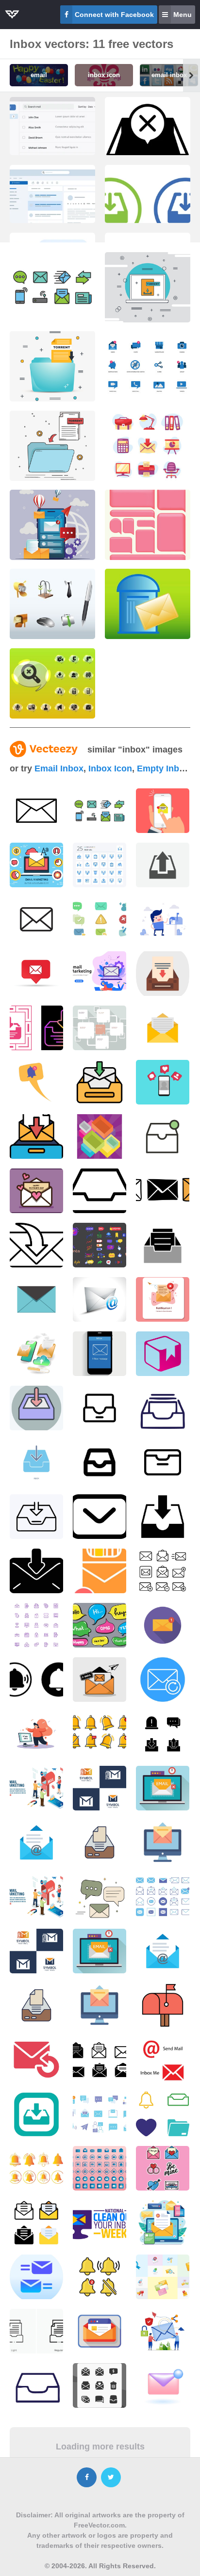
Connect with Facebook (114, 15)
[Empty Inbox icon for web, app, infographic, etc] (148, 145)
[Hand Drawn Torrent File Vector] (52, 446)
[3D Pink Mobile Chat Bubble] (148, 525)
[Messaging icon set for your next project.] (100, 919)
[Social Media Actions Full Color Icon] (148, 366)
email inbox (59, 768)
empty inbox (163, 768)
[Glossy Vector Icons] (52, 683)
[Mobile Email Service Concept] (52, 525)
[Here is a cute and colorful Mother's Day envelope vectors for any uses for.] (36, 1191)
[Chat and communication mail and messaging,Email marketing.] (163, 919)
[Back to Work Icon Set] (148, 446)
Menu (183, 15)
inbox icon (110, 768)
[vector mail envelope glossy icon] (100, 1299)
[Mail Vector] (148, 604)
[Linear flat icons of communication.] (100, 811)
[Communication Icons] (52, 287)
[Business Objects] (52, 604)
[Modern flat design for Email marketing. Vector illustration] (100, 974)
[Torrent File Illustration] (148, 287)
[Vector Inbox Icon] (36, 811)
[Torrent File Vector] (52, 366)
